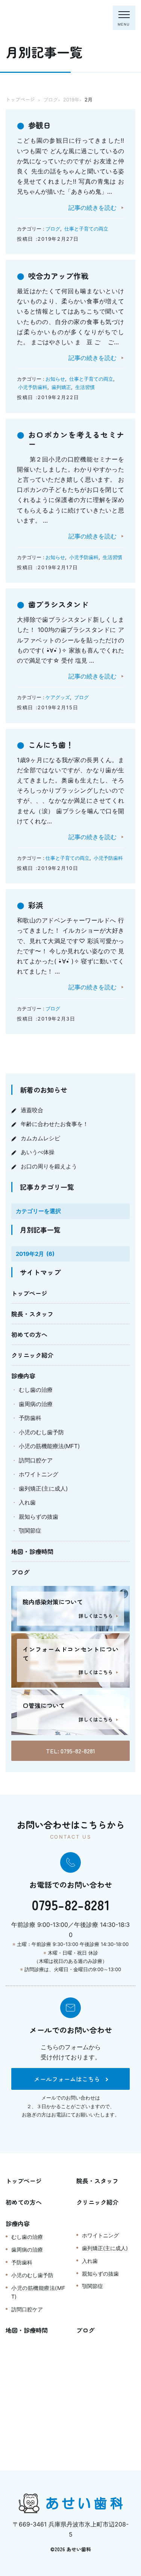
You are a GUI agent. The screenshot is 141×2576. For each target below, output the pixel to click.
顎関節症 (30, 1531)
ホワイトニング (39, 1474)
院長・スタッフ (32, 1314)
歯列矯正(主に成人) (43, 1488)
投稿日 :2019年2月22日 (48, 397)
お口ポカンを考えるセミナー (76, 439)
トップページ (29, 1293)
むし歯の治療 (36, 1390)
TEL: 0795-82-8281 (70, 1751)
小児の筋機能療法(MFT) (49, 1446)
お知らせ (55, 379)
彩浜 (36, 905)
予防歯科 (30, 1418)
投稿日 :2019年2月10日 (48, 868)
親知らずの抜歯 (39, 1517)
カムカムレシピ (40, 1138)
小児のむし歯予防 (41, 1432)
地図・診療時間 (32, 1551)
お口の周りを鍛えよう (49, 1166)
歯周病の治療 (36, 1404)
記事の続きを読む (92, 208)
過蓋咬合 (32, 1110)
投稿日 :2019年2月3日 (46, 1019)
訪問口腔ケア (36, 1460)
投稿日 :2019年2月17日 (47, 567)
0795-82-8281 (71, 1904)
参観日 (39, 125)
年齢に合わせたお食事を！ (55, 1124)
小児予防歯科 (33, 387)
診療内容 (23, 1376)
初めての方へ (29, 1334)
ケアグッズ (58, 697)
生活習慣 (85, 387)
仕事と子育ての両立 (86, 229)
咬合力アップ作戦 (58, 276)
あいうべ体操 (38, 1152)
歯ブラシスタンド (58, 604)
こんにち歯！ (51, 745)
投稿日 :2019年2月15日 (48, 707)
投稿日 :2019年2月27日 (48, 239)
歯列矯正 (61, 387)
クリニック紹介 (32, 1355)
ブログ (53, 229)
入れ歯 (27, 1502)
